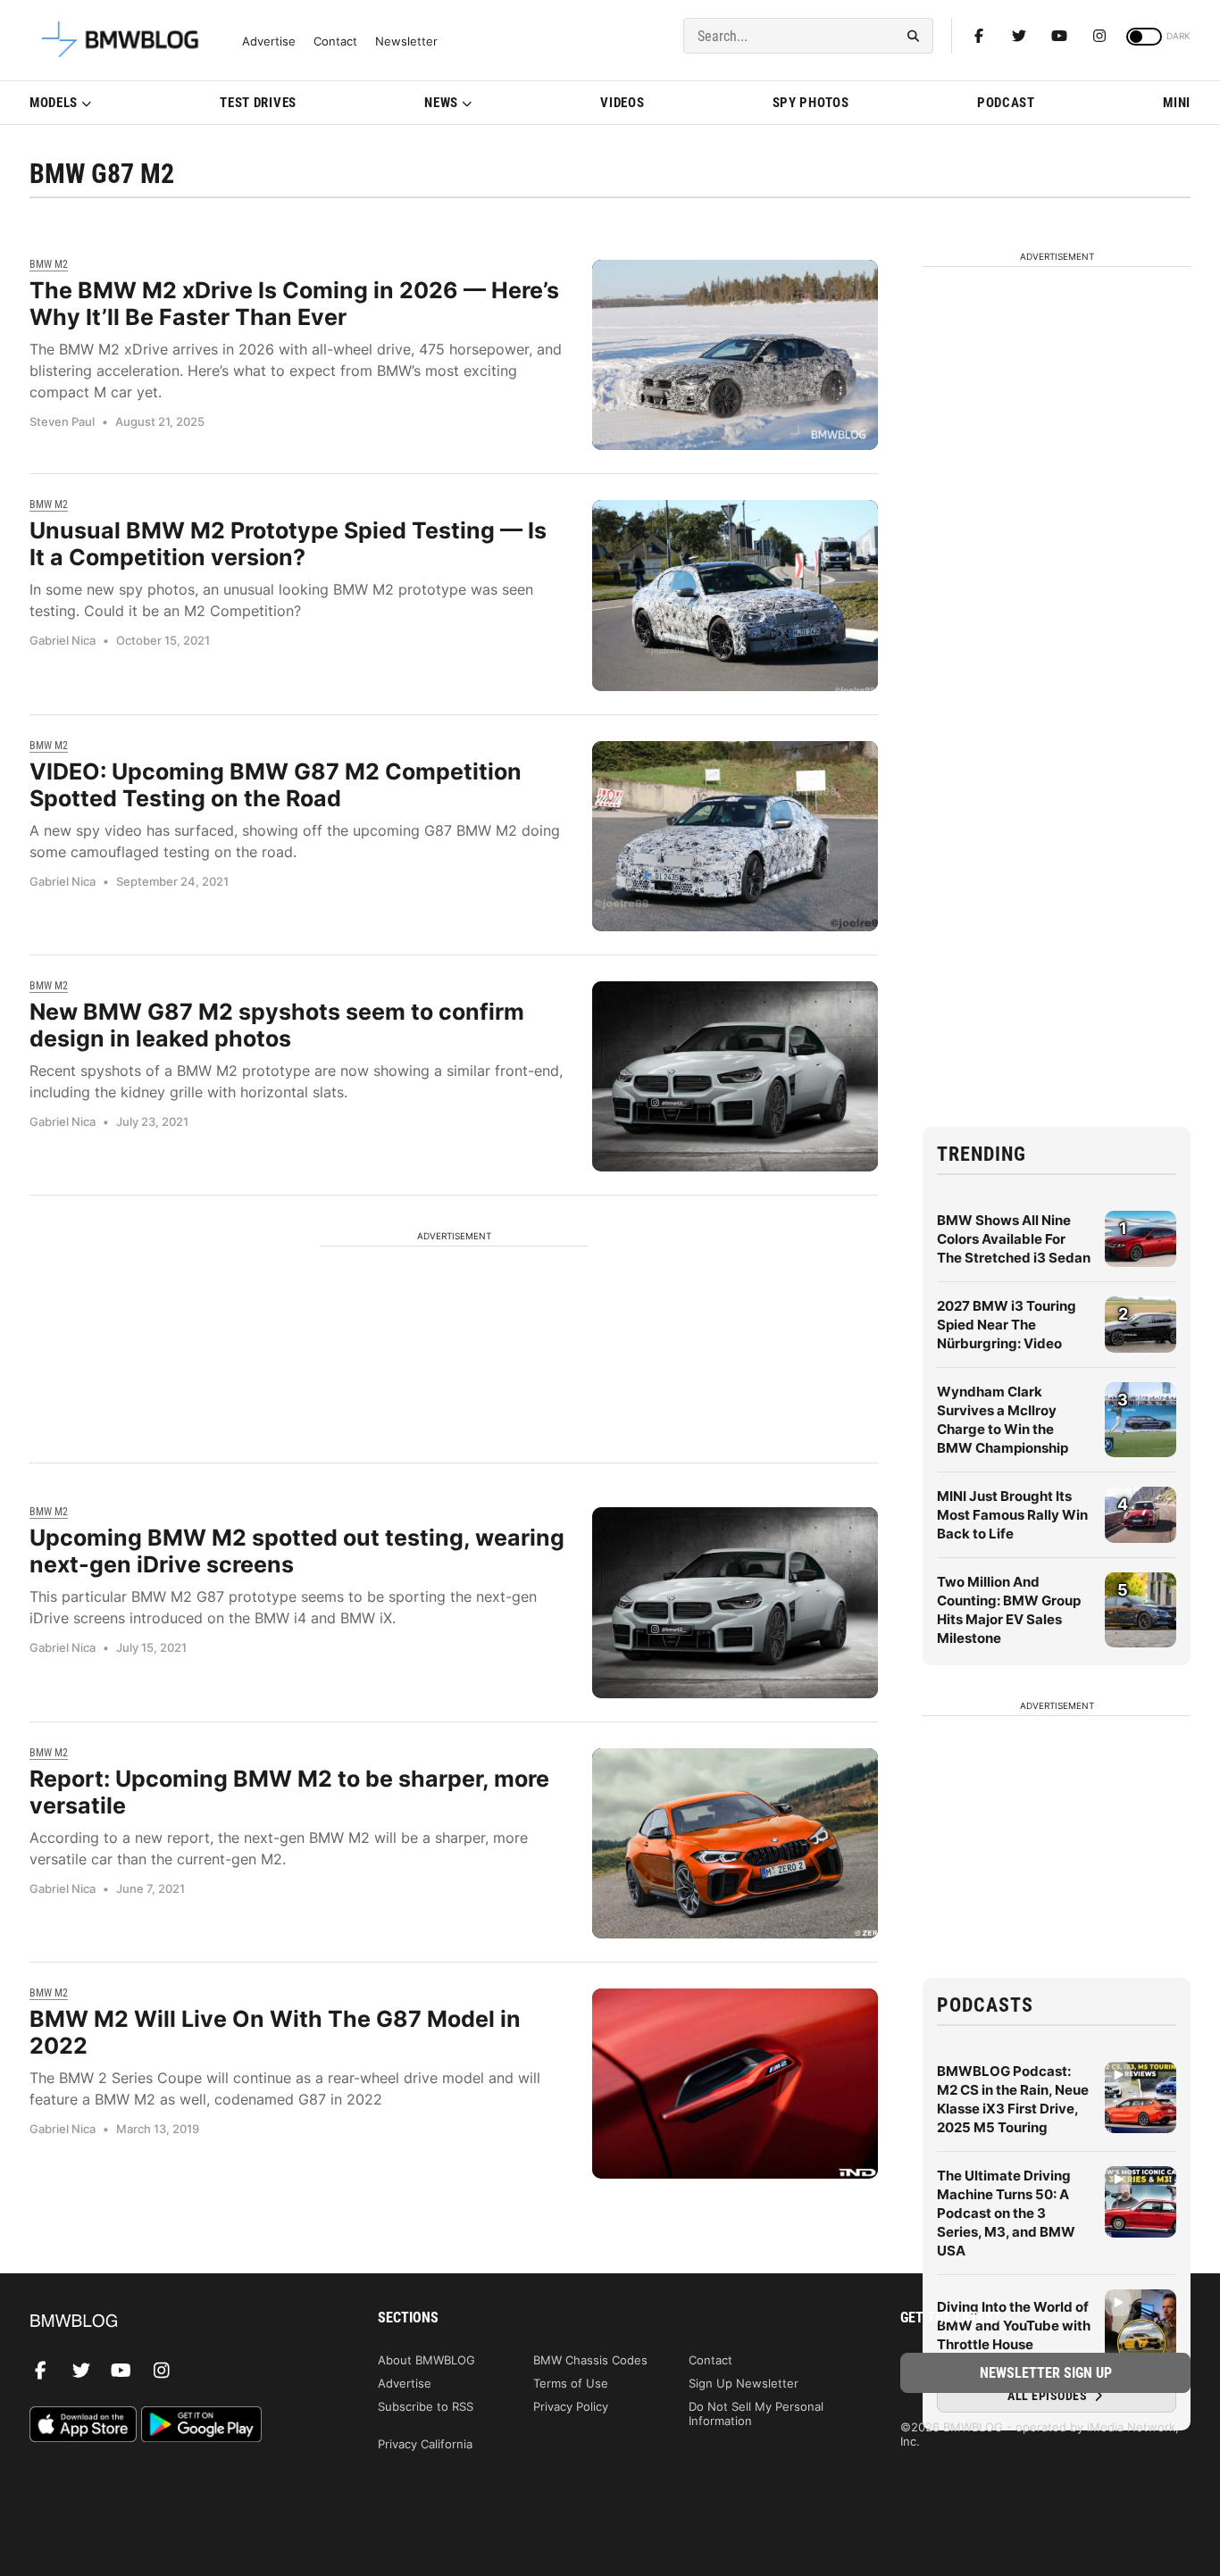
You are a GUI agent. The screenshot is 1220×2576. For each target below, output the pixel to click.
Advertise (269, 42)
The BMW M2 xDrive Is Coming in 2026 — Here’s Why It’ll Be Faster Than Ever (294, 304)
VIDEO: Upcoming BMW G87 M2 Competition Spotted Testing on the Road (276, 785)
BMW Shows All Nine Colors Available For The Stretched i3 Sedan (1014, 1239)
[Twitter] (1019, 36)
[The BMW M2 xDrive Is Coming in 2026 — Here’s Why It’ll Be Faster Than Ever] (735, 355)
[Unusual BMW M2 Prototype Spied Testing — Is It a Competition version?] (735, 595)
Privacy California (425, 2444)
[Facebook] (979, 36)
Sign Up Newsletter (744, 2383)
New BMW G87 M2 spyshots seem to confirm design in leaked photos (277, 1025)
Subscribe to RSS (426, 2406)
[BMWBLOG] (175, 2322)
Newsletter (406, 42)
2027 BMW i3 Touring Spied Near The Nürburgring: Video (1007, 1325)
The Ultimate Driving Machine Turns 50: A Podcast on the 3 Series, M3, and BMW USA (1006, 2213)
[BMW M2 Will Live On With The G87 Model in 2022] (735, 2084)
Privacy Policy (571, 2406)
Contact (335, 42)
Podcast (1006, 103)
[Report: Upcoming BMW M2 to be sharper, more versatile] (735, 1843)
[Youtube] (1059, 36)
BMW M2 (49, 264)
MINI (1177, 103)
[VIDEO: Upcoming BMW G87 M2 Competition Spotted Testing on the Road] (735, 836)
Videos (622, 103)
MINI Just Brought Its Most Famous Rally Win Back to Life (1012, 1515)
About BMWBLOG (426, 2360)
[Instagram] (1099, 36)
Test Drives (258, 103)
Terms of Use (571, 2383)
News (441, 103)
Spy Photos (811, 103)
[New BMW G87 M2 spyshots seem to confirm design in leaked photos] (735, 1076)
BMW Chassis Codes (590, 2360)
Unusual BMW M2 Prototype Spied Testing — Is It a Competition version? (288, 544)
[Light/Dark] (1144, 37)
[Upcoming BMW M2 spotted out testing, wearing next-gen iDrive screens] (735, 1602)
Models (54, 103)
